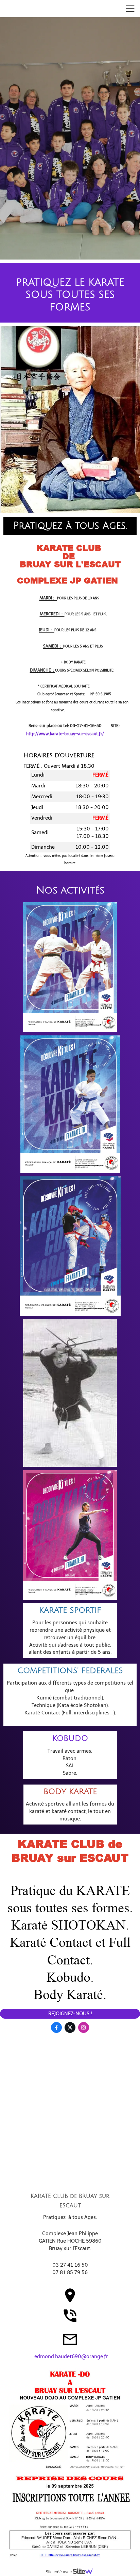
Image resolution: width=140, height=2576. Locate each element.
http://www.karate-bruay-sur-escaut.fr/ (65, 734)
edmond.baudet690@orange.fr (71, 2356)
